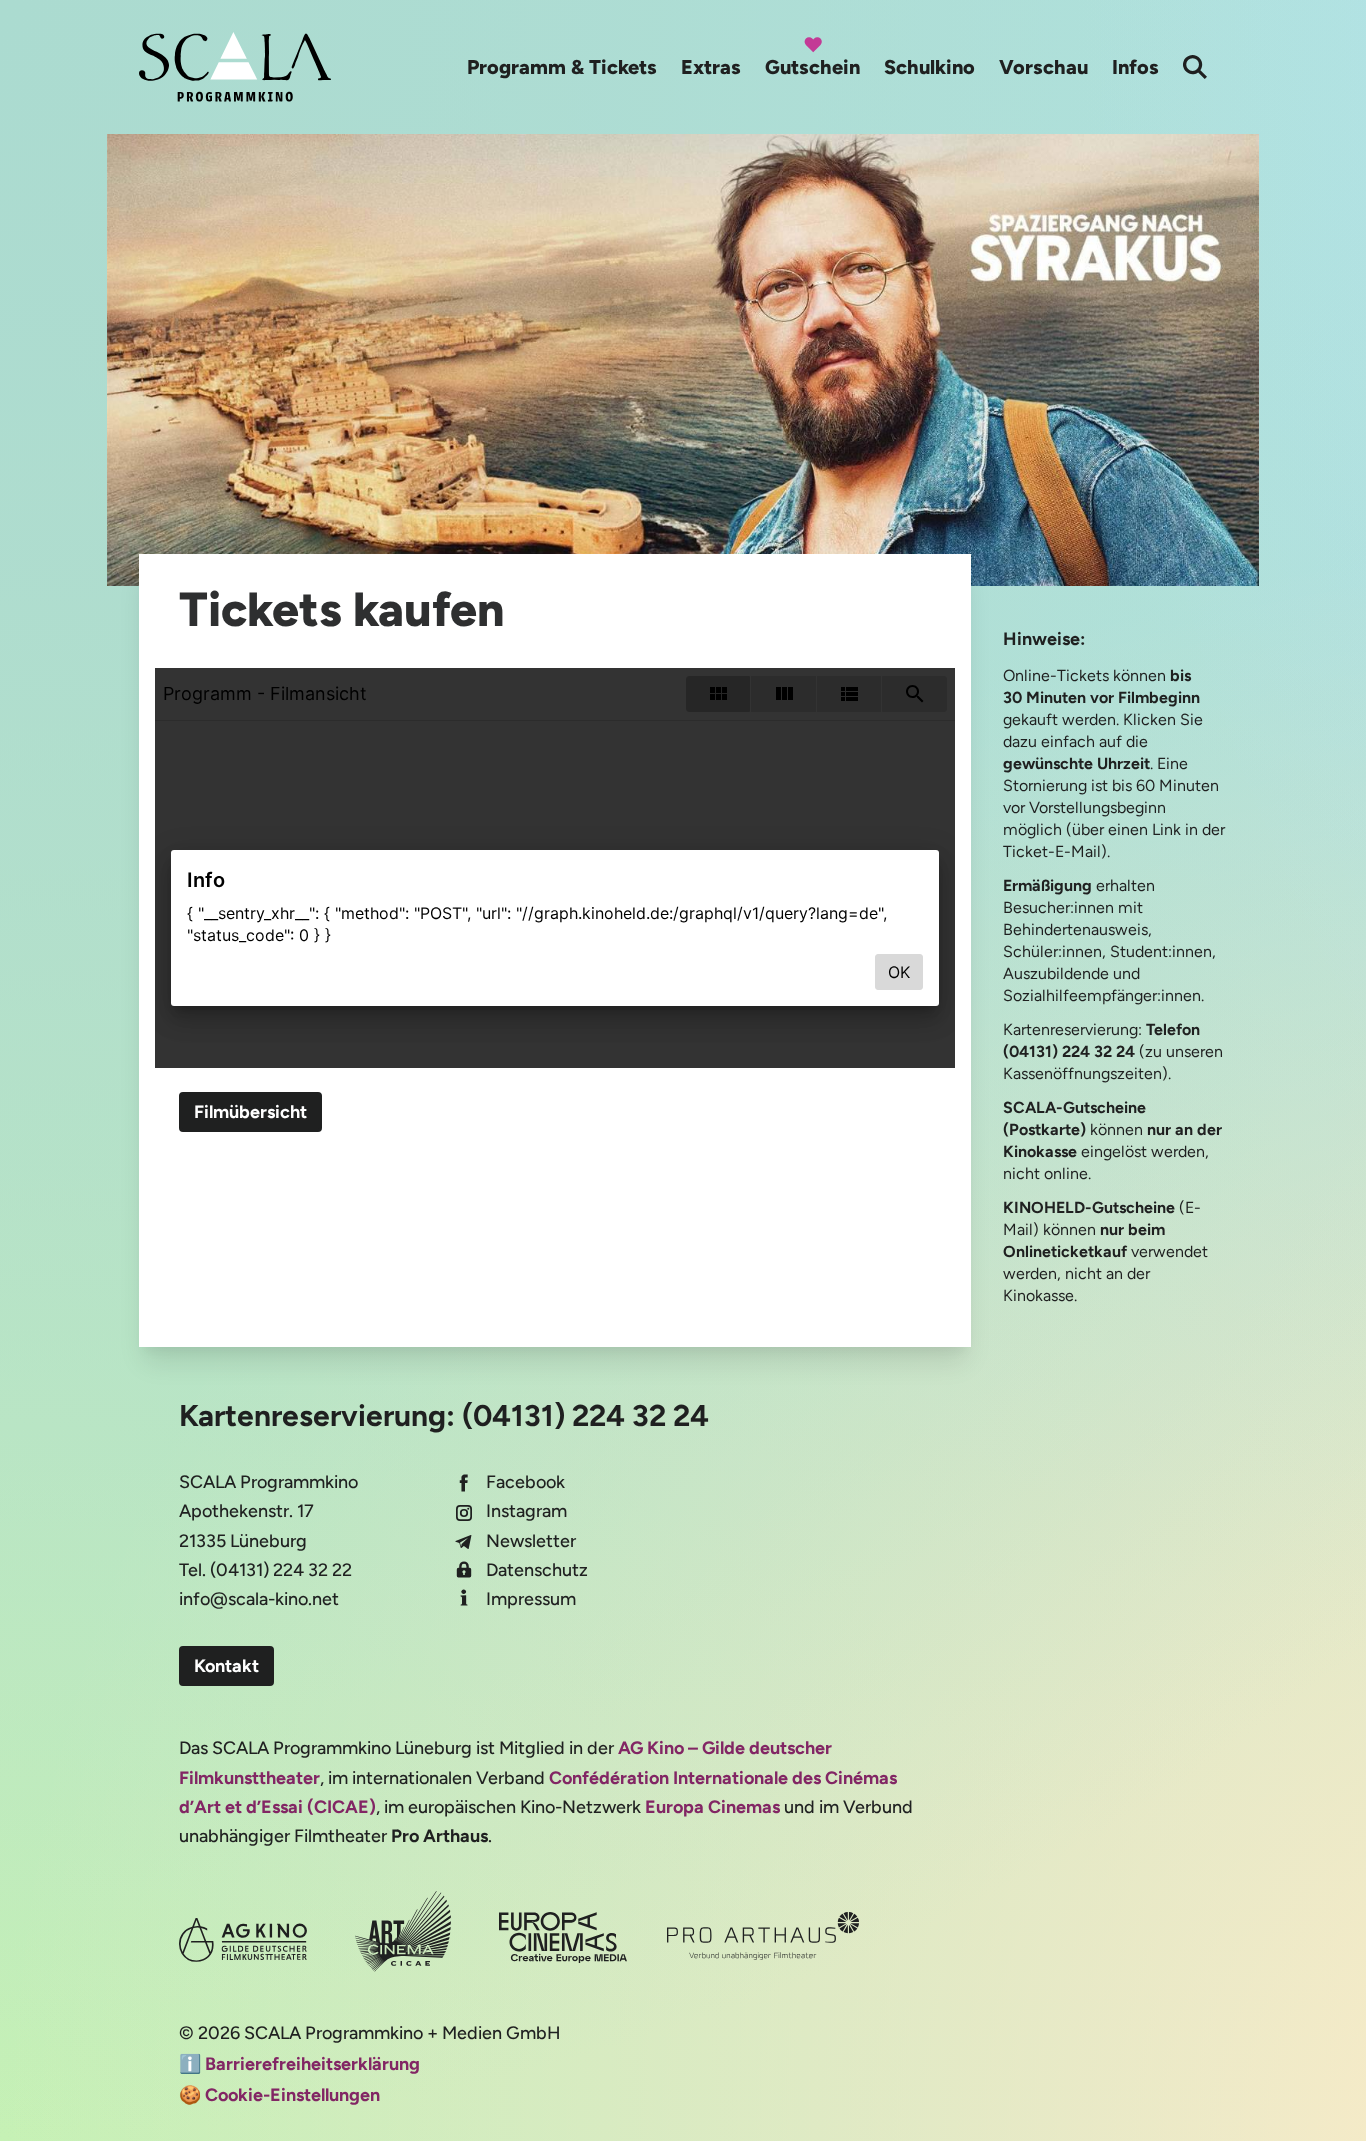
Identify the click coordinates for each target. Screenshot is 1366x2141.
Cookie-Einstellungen (292, 2095)
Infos (1135, 67)
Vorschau (1043, 67)
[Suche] (1195, 67)
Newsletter (531, 1541)
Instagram (526, 1511)
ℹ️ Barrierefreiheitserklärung (299, 2064)
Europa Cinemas (712, 1807)
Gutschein (812, 67)
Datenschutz (537, 1570)
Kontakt (226, 1666)
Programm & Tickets (562, 67)
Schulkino (929, 67)
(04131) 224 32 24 (585, 1415)
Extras (711, 67)
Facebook (525, 1482)
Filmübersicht (250, 1112)
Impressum (531, 1599)
